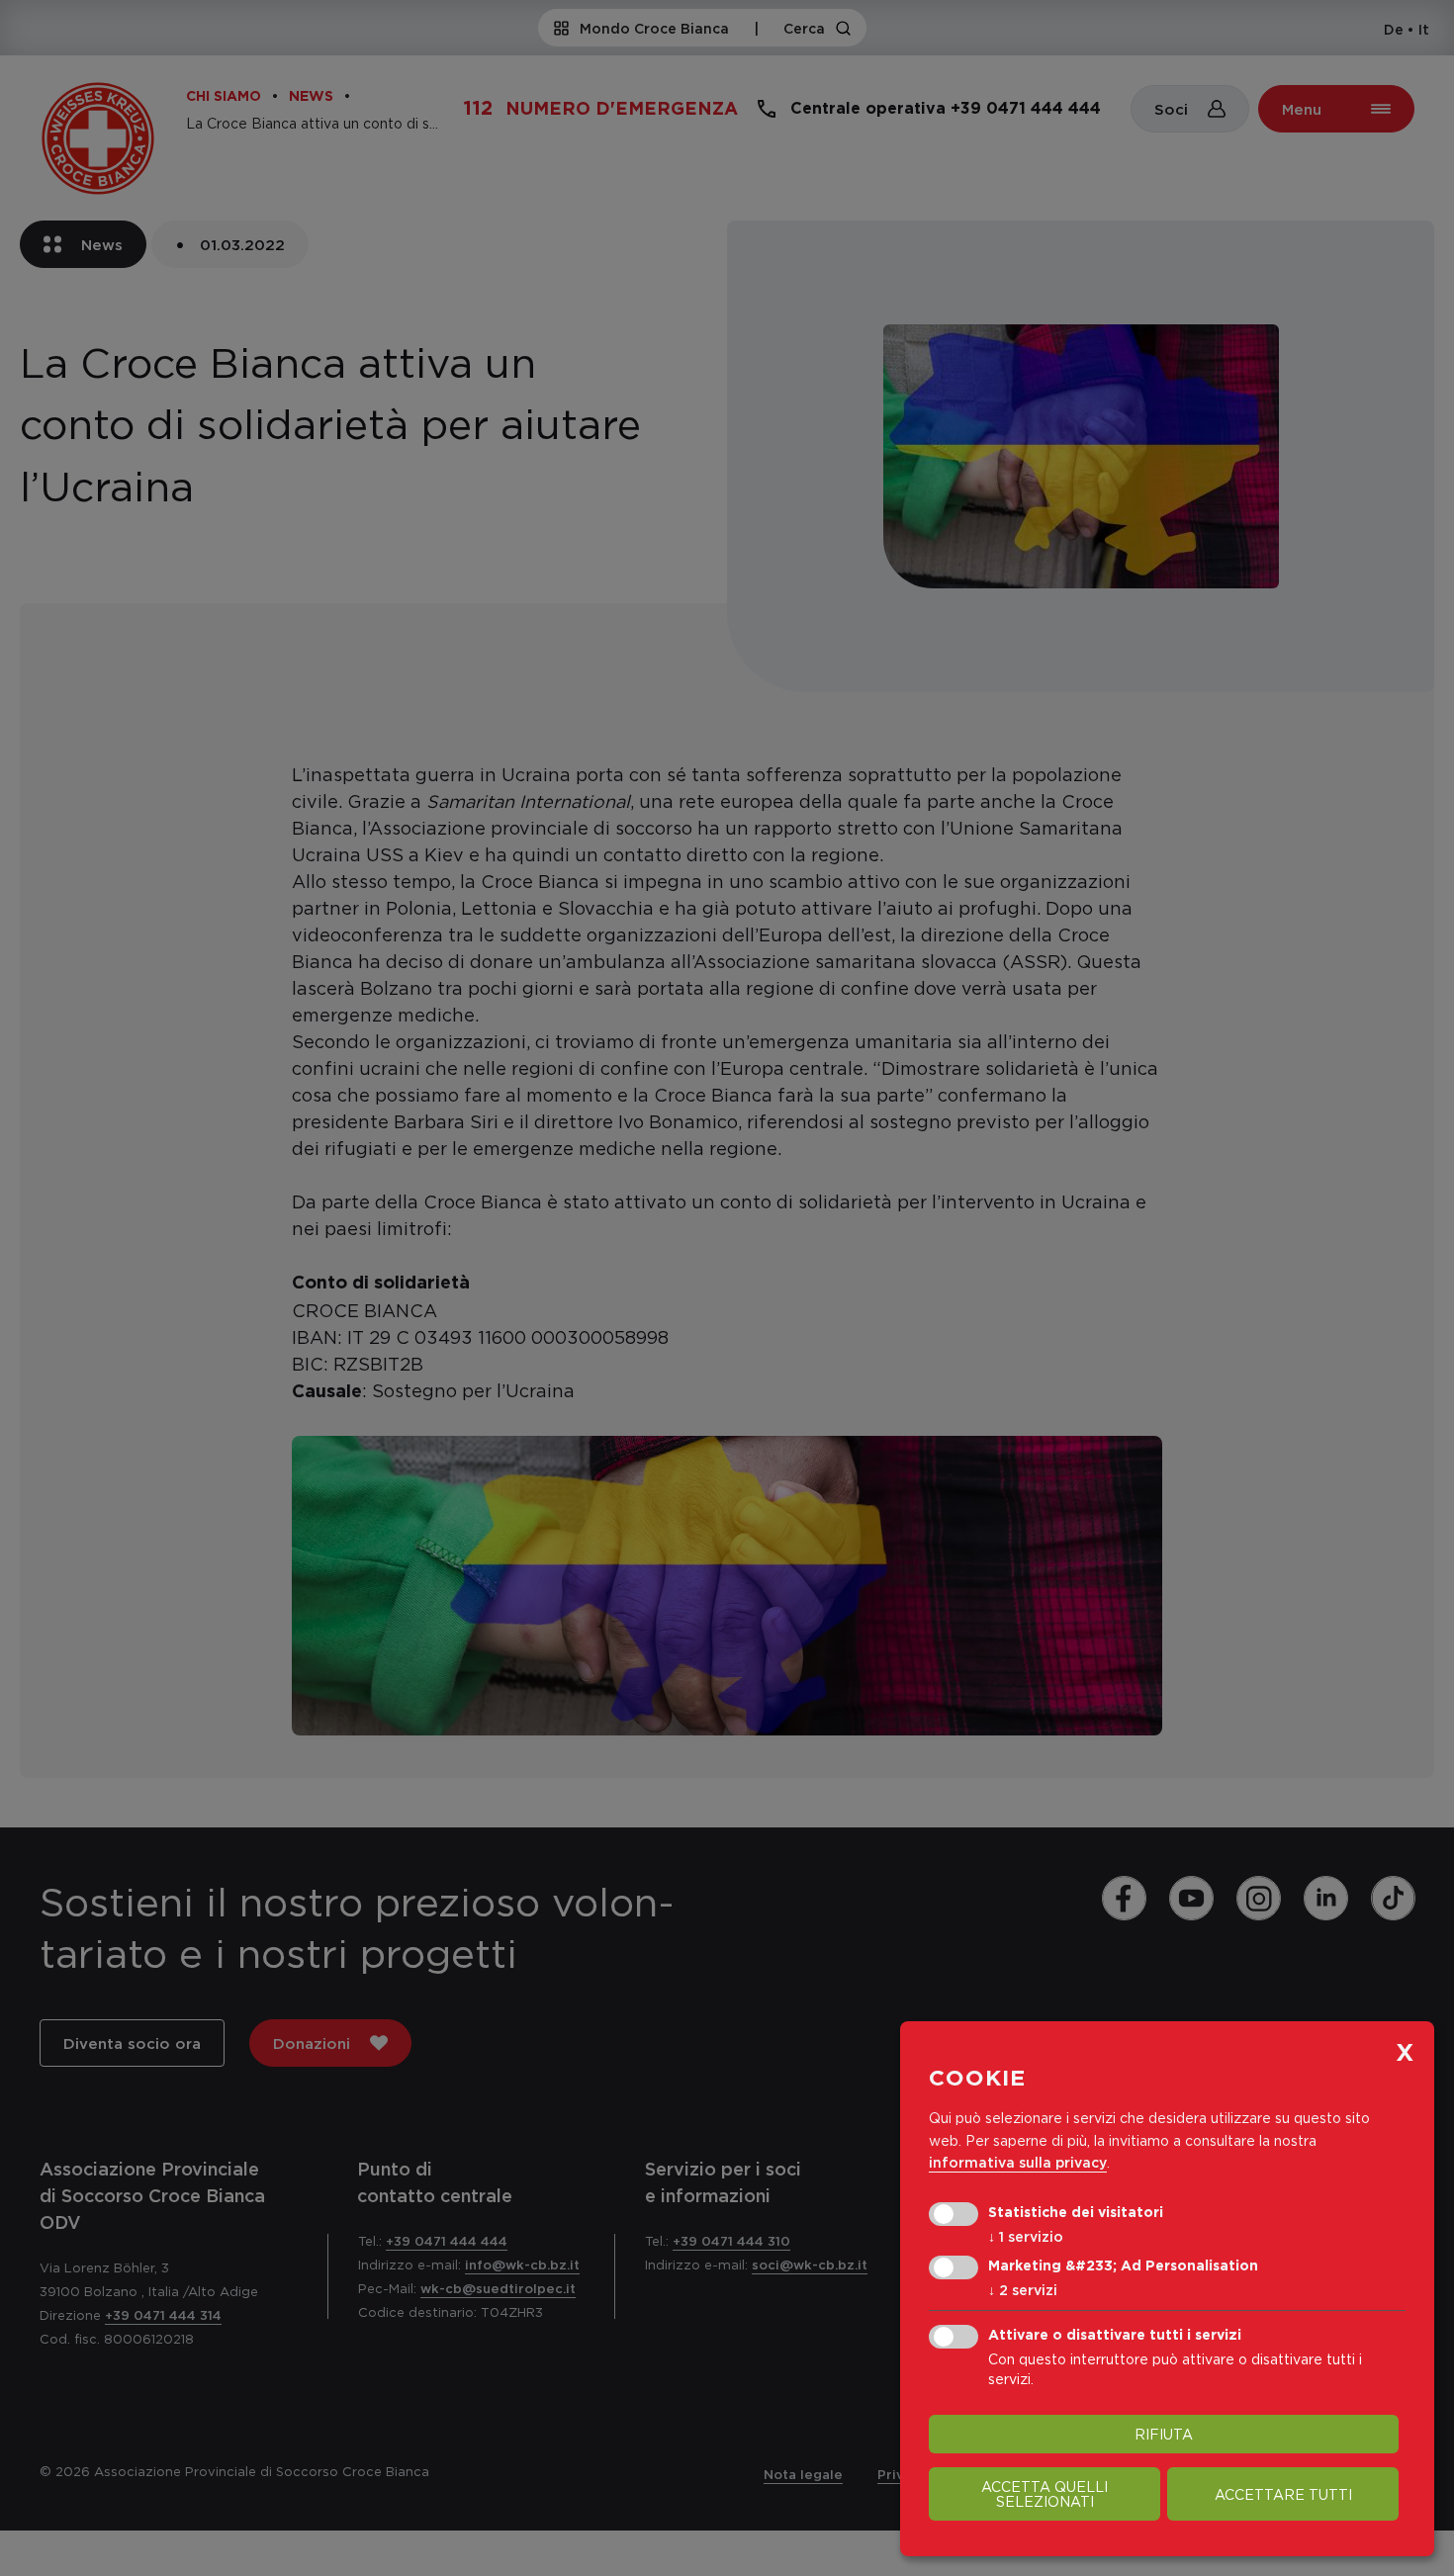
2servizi (1023, 2290)
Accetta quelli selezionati (1045, 2494)
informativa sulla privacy (1018, 2162)
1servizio (1026, 2236)
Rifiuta (1164, 2434)
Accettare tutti (1283, 2494)
